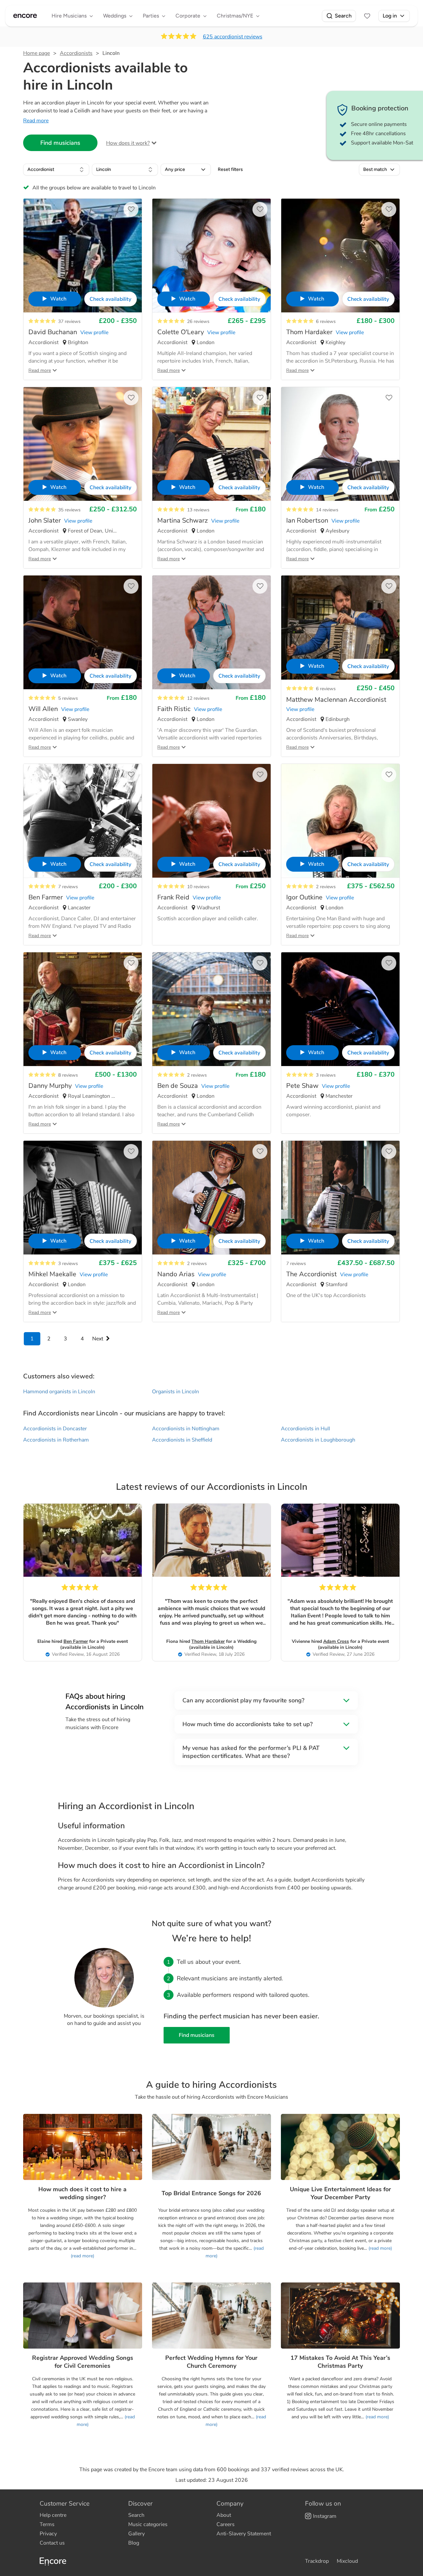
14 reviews (327, 510)
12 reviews (198, 698)
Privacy (48, 2534)
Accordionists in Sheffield (182, 1440)
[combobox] (56, 170)
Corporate (188, 16)
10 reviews (198, 887)
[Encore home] (25, 16)
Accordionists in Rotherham (56, 1440)
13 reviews (198, 510)
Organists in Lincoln (175, 1392)
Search (343, 16)
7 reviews (68, 887)
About (224, 2515)
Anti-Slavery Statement (244, 2534)
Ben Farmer (76, 1641)
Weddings (115, 16)
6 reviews (326, 321)
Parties (151, 16)
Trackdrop (317, 2561)
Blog (134, 2543)
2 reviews (326, 887)
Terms (47, 2524)
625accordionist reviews (233, 37)
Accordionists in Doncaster (55, 1429)
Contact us (52, 2543)
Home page (37, 53)
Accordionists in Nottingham (186, 1429)
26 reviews (198, 321)
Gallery (136, 2534)
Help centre (53, 2515)
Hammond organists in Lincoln (59, 1392)
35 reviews (69, 510)
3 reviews (326, 1075)
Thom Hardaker (208, 1641)
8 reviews (68, 1075)
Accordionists (76, 53)
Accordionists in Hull (306, 1429)
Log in (390, 16)
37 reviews (69, 321)
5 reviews (68, 698)
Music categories (148, 2524)
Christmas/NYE (235, 16)
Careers (226, 2524)
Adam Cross (336, 1641)
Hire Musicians (69, 16)
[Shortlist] (367, 16)
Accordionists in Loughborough (318, 1440)
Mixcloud (347, 2561)
